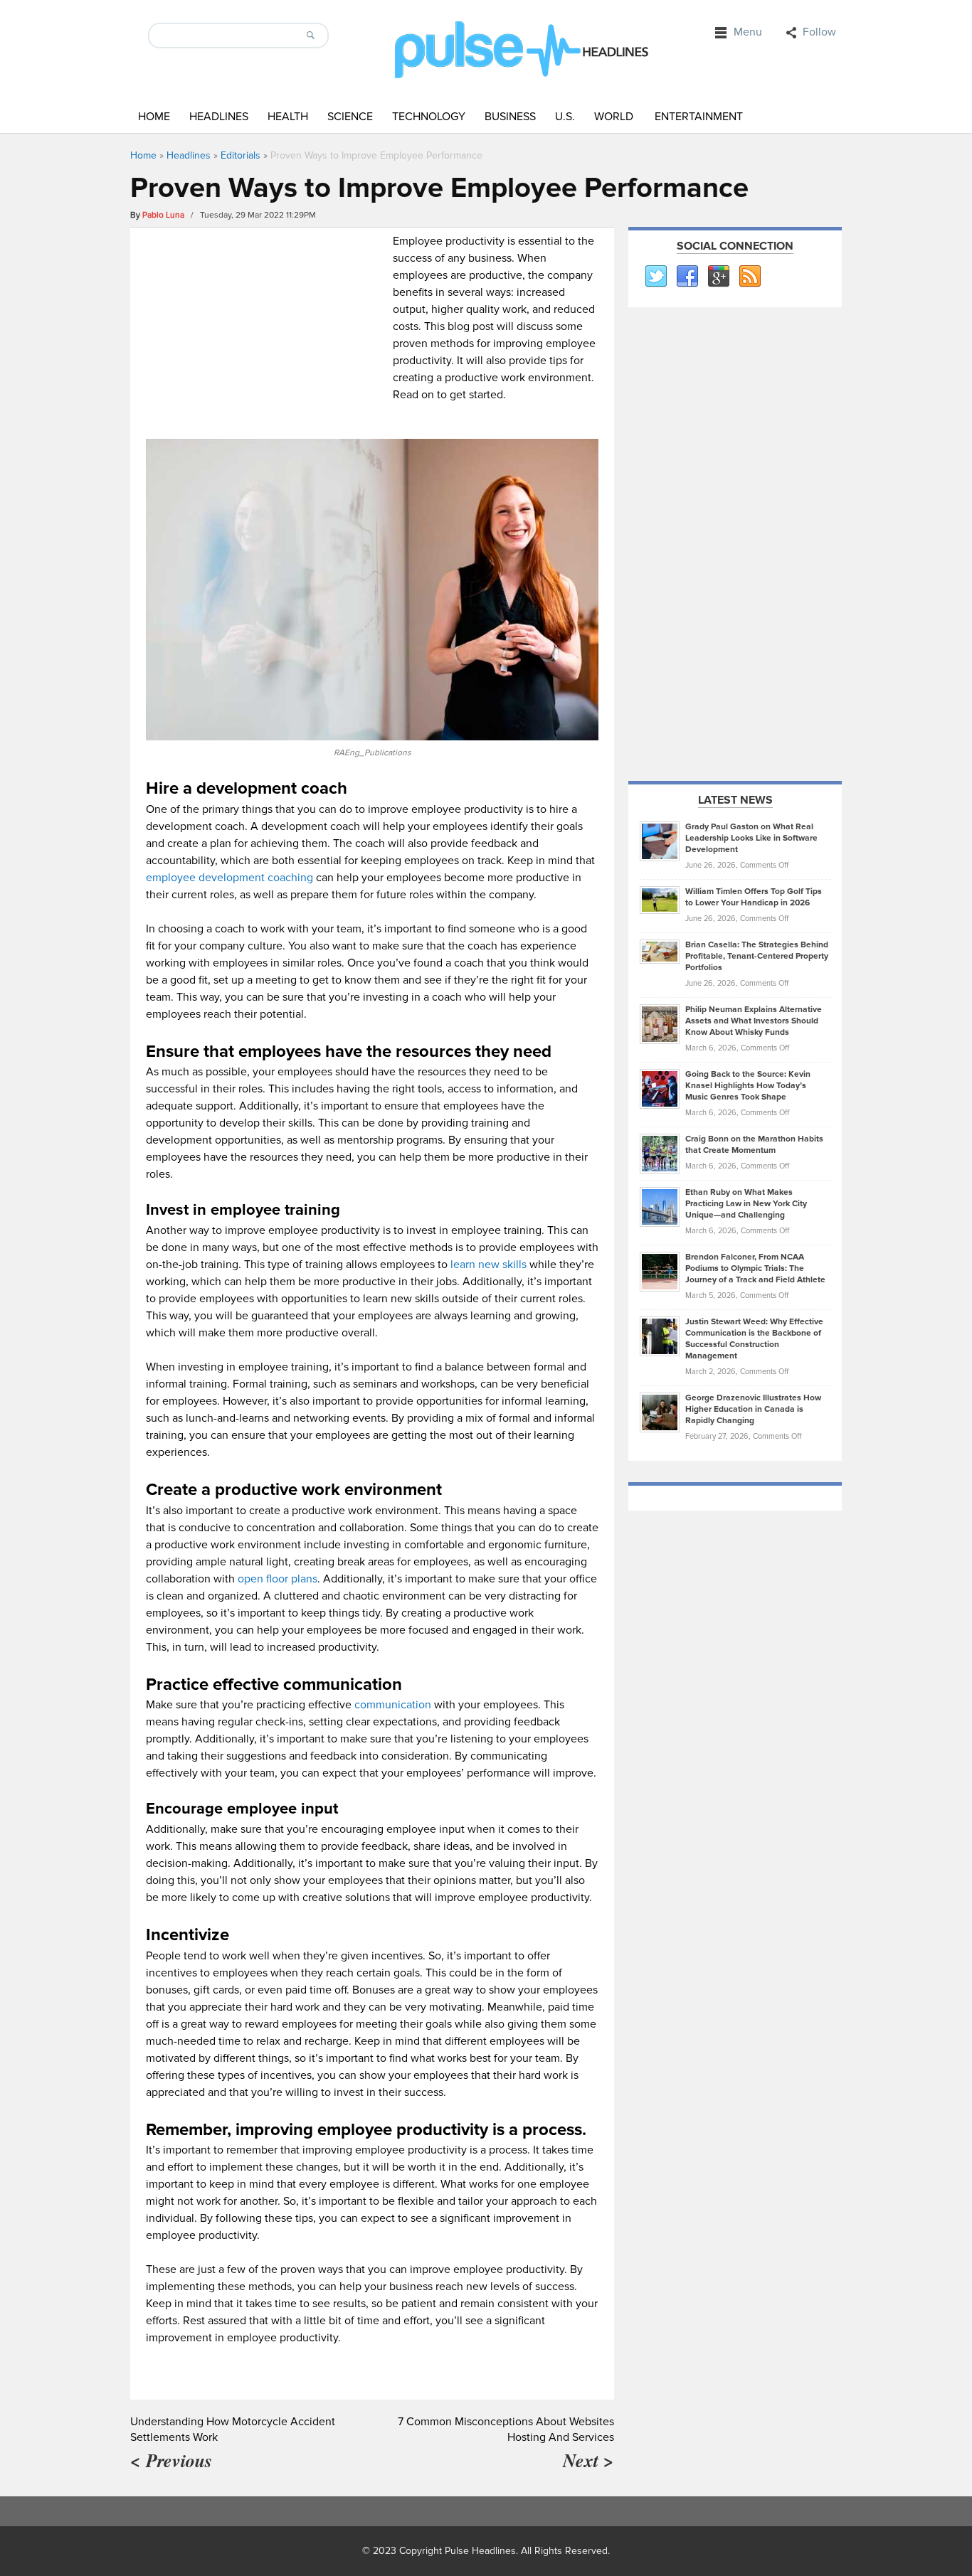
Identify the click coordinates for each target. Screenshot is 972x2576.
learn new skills (488, 1265)
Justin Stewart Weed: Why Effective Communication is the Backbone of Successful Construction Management (754, 1339)
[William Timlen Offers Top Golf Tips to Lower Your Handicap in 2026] (660, 900)
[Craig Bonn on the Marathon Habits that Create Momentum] (660, 1153)
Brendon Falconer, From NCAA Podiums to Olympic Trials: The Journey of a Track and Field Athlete (755, 1268)
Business (510, 117)
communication (393, 1705)
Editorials (241, 155)
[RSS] (749, 277)
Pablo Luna (163, 215)
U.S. (565, 117)
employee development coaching (229, 878)
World (614, 117)
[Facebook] (687, 277)
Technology (429, 117)
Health (288, 117)
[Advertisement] (266, 332)
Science (350, 117)
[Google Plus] (718, 277)
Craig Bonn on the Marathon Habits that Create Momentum (754, 1145)
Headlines (219, 117)
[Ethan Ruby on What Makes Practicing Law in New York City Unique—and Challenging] (660, 1206)
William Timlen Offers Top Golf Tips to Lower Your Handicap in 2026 (754, 897)
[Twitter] (655, 277)
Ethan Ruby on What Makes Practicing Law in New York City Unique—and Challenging (746, 1204)
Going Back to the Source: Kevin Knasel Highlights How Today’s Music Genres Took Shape (748, 1086)
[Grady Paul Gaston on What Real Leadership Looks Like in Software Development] (660, 841)
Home (154, 117)
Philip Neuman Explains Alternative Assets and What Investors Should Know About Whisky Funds (754, 1021)
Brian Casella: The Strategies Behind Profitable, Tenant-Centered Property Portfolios (757, 956)
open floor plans (278, 1579)
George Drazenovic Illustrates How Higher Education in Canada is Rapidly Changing (753, 1409)
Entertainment (699, 117)
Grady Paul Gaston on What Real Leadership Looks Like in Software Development (751, 838)
